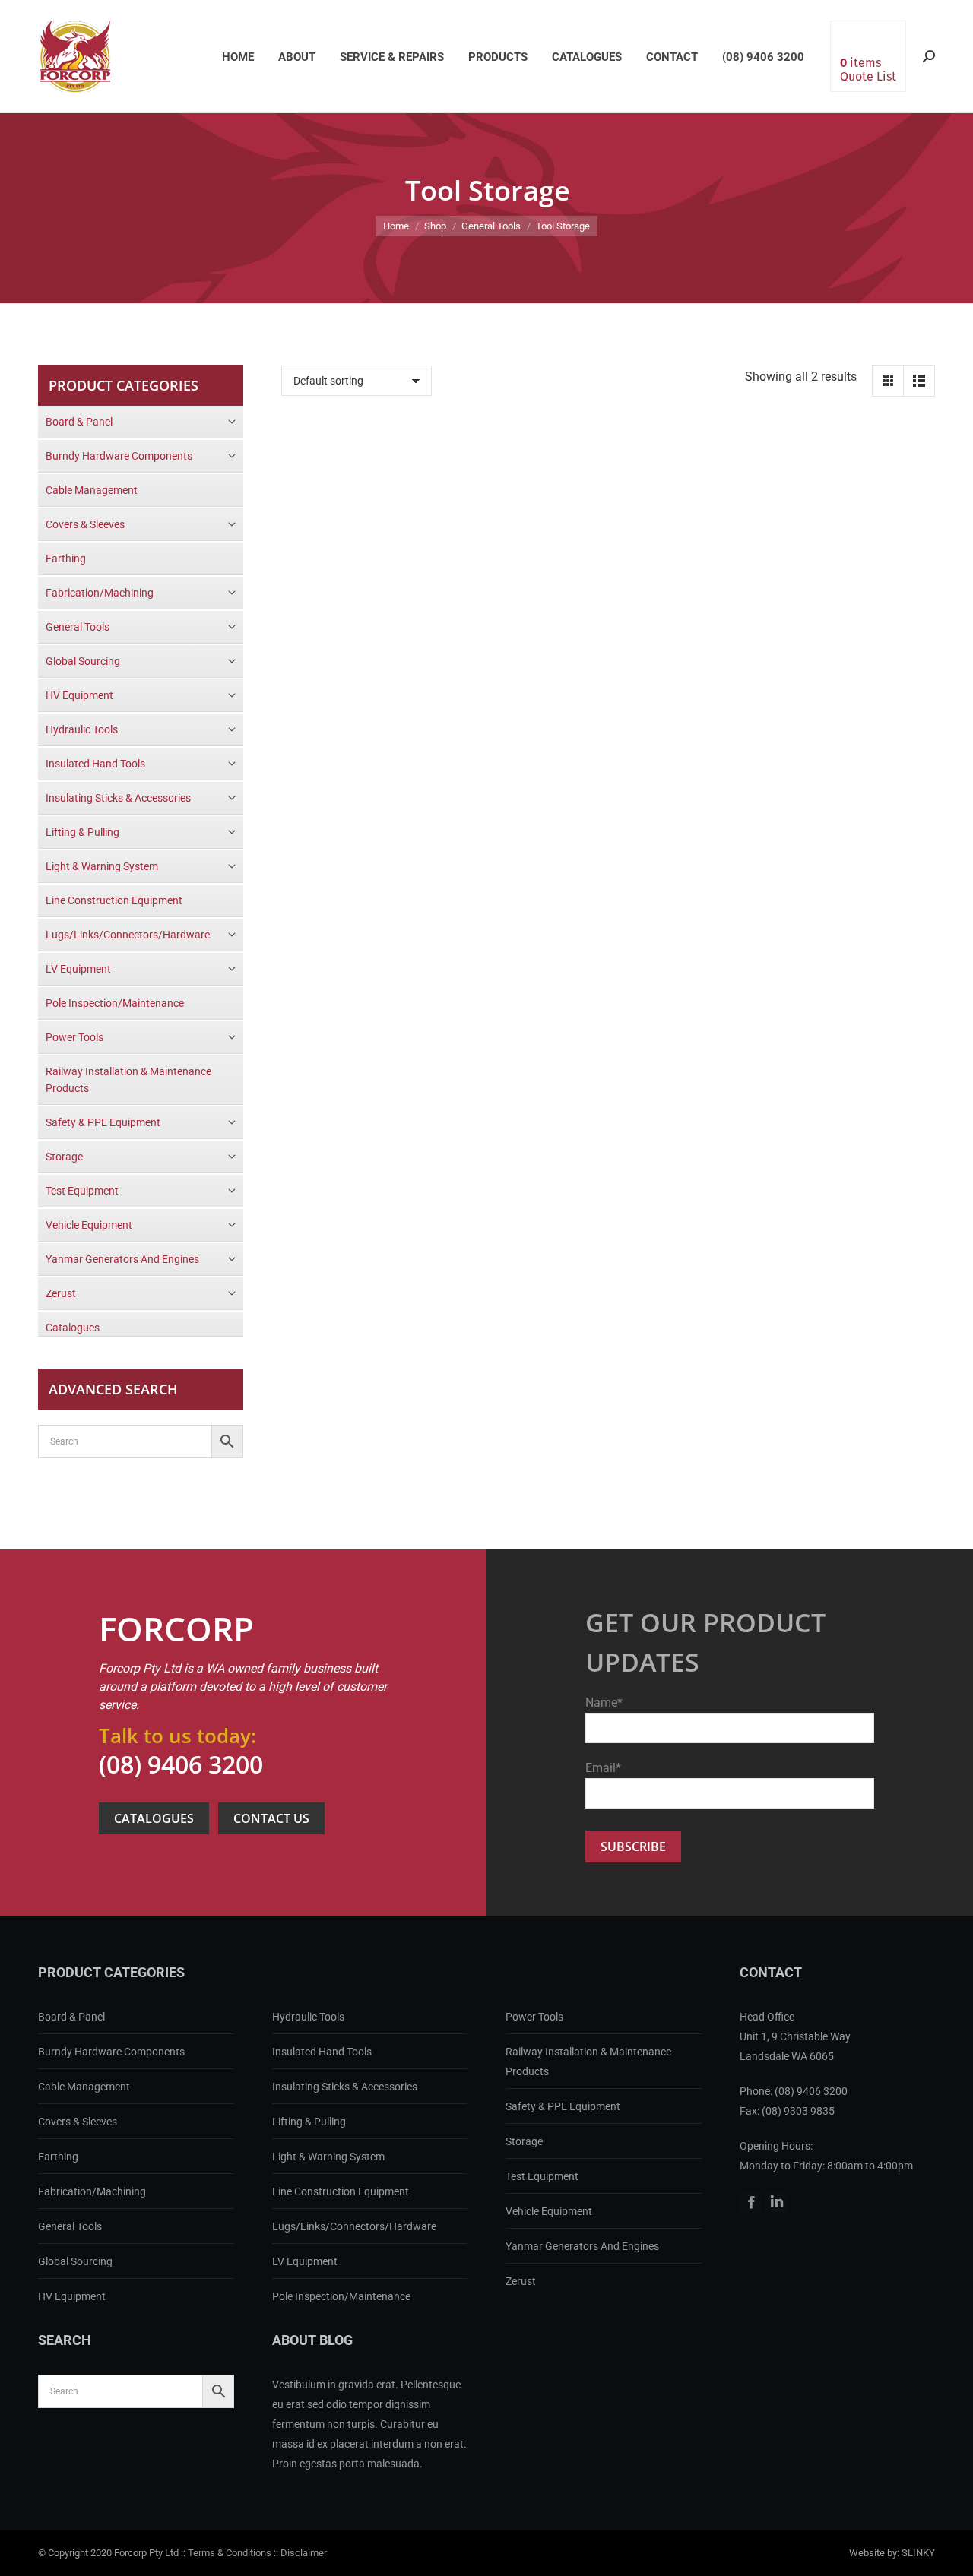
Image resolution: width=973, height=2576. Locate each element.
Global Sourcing (75, 2261)
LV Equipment (305, 2261)
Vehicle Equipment (549, 2211)
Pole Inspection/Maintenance (341, 2296)
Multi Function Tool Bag (608, 569)
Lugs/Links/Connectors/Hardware (354, 2226)
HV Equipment (72, 2296)
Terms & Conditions (230, 2553)
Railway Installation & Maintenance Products (588, 2062)
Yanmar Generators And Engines (582, 2246)
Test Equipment (542, 2176)
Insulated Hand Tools (322, 2052)
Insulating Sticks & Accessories (345, 2087)
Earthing (58, 2157)
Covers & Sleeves (78, 2122)
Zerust (521, 2281)
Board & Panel (71, 2017)
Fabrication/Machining (92, 2191)
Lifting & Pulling (309, 2122)
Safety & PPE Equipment (563, 2106)
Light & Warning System (328, 2157)
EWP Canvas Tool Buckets (390, 569)
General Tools (70, 2226)
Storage (524, 2141)
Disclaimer (304, 2553)
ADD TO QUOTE (378, 625)
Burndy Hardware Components (111, 2052)
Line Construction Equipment (341, 2191)
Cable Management (84, 2087)
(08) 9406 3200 (181, 1764)
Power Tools (534, 2017)
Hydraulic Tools (308, 2017)
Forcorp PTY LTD (75, 56)
